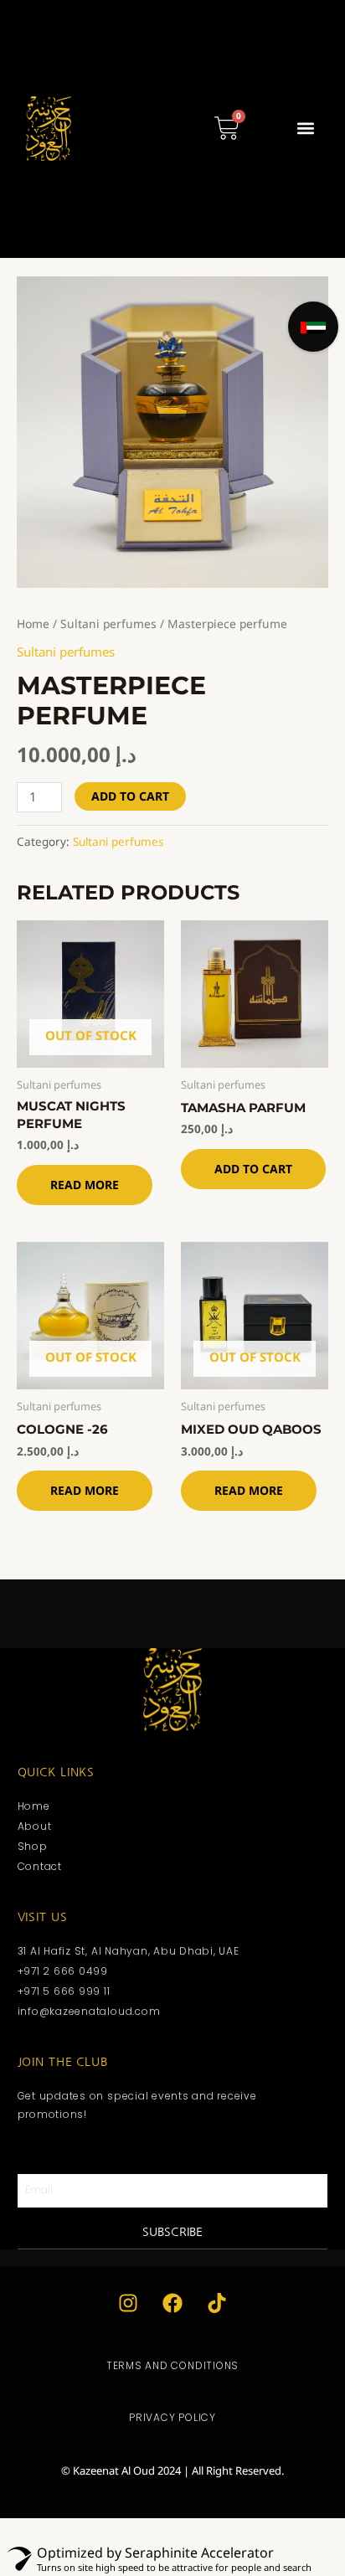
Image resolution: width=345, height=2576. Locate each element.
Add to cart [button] (253, 1169)
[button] (305, 129)
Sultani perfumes (108, 623)
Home (33, 623)
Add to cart (130, 796)
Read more (85, 1185)
